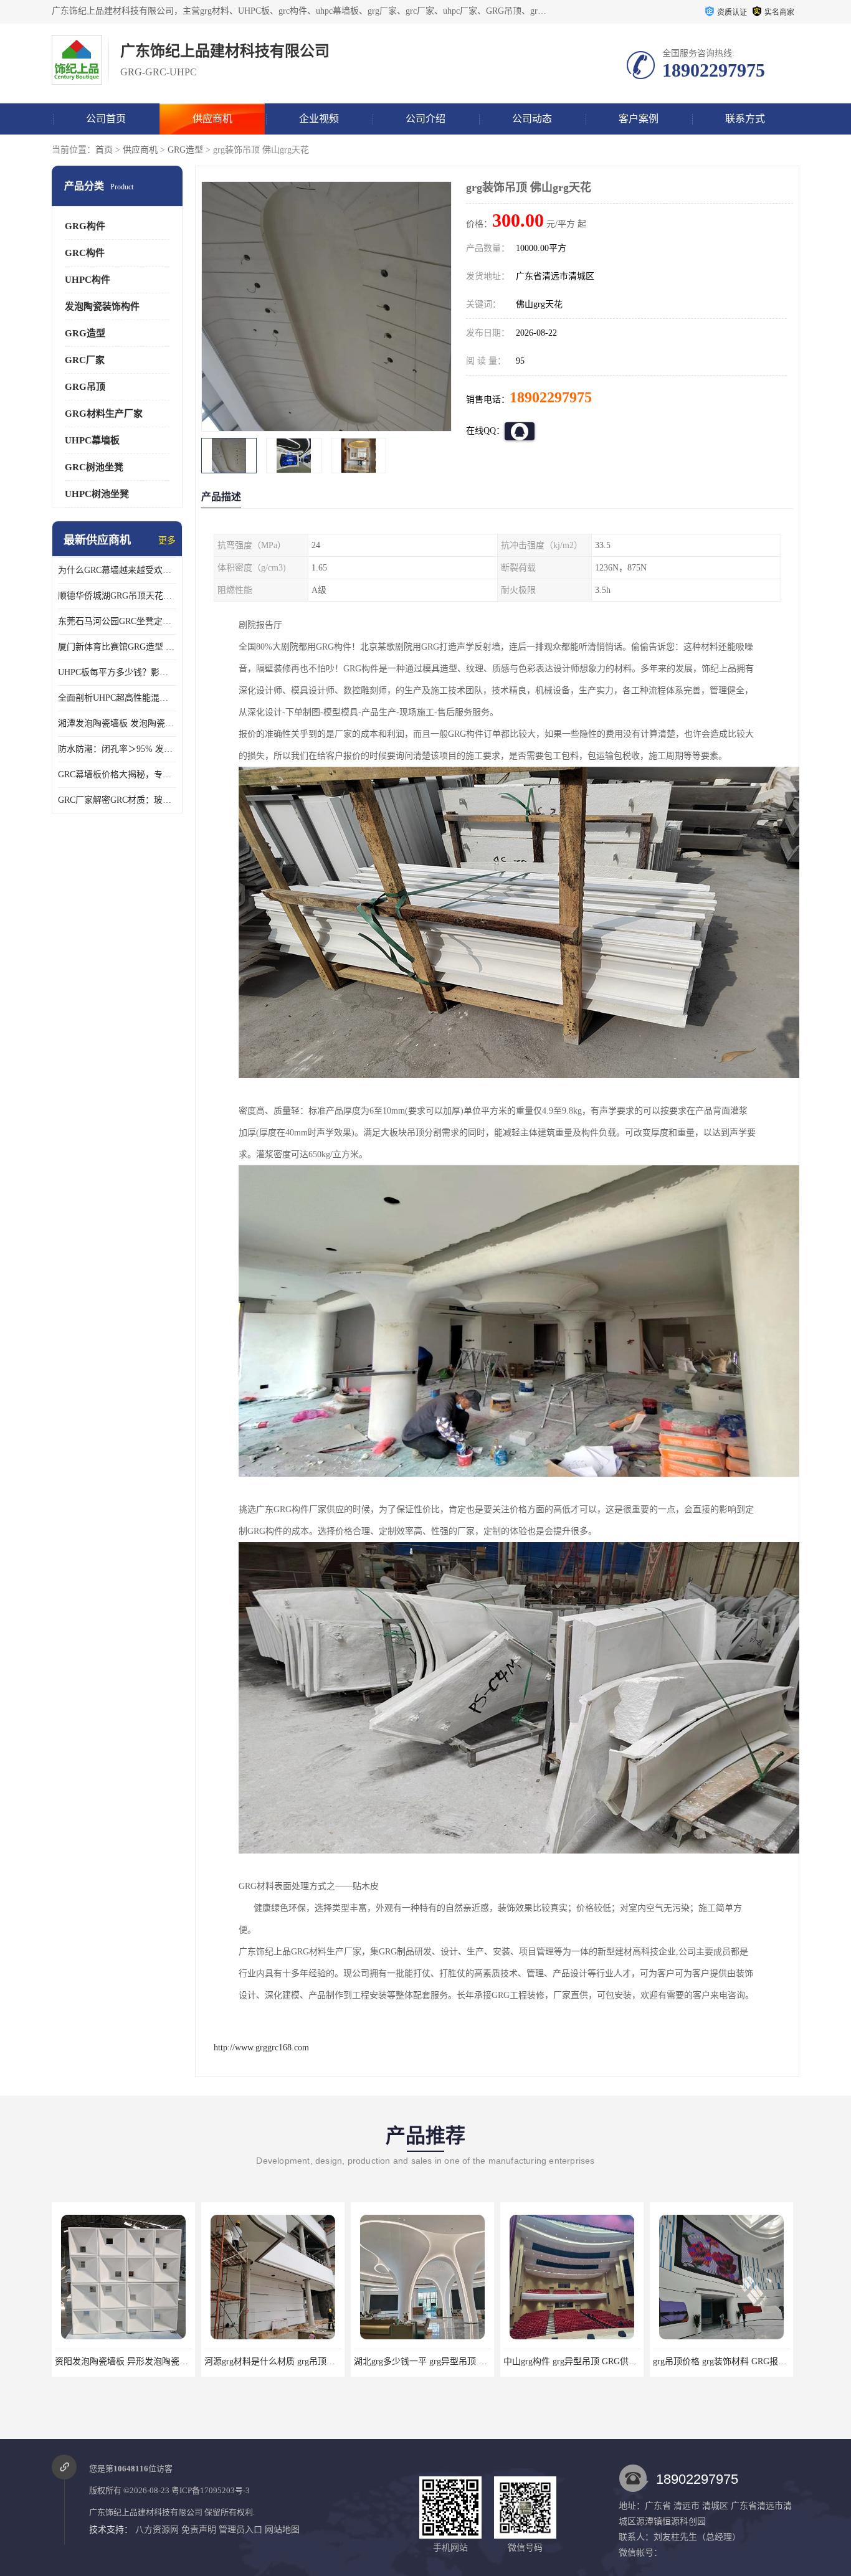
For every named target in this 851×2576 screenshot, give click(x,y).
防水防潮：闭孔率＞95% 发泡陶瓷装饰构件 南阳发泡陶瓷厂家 (117, 749)
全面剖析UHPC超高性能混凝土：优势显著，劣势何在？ (117, 698)
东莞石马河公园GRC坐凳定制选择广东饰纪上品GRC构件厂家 (117, 621)
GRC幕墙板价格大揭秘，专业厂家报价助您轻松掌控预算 (117, 774)
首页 (104, 150)
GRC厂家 (85, 360)
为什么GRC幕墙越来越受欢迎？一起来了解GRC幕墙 (117, 570)
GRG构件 (85, 226)
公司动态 (532, 119)
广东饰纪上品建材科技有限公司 (146, 2512)
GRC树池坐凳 (94, 467)
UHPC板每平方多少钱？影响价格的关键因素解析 (117, 672)
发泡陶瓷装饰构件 (102, 306)
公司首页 (106, 119)
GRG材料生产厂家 (104, 414)
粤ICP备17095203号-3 (211, 2490)
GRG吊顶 (85, 387)
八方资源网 (157, 2530)
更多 (167, 540)
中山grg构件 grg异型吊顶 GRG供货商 (425, 2361)
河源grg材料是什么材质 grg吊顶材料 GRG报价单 (148, 2361)
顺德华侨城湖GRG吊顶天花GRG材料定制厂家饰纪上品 (117, 596)
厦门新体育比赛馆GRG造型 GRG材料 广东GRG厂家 (117, 647)
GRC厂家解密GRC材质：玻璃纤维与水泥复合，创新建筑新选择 (117, 800)
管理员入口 (240, 2530)
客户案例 (639, 119)
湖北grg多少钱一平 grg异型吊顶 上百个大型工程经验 (306, 2361)
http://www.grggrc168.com (261, 2048)
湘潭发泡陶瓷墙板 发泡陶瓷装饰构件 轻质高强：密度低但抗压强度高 (117, 723)
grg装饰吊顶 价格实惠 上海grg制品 (721, 2361)
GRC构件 (85, 253)
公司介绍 (425, 119)
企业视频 (319, 119)
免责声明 (199, 2530)
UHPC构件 (88, 280)
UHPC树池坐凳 (97, 494)
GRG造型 (185, 150)
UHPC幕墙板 (92, 440)
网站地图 (282, 2530)
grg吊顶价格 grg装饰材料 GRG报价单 (575, 2361)
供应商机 (212, 119)
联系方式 (745, 119)
